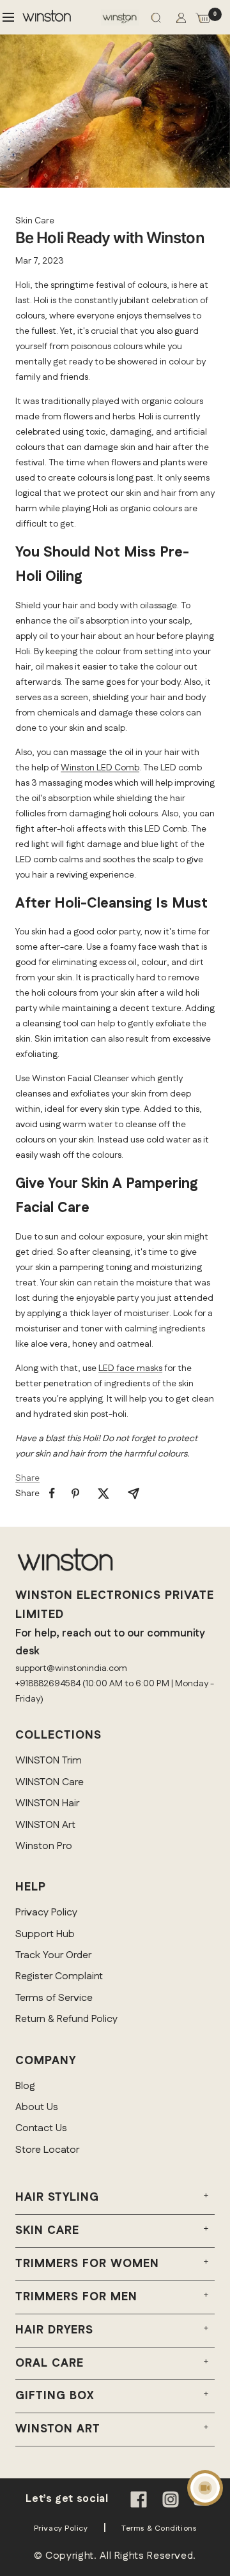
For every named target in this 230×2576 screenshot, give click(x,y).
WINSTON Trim (49, 1761)
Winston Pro (44, 1846)
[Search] (156, 20)
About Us (37, 2107)
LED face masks (130, 1368)
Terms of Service (54, 1998)
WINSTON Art (45, 1825)
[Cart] (203, 20)
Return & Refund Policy (66, 2019)
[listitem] (52, 1493)
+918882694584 (48, 1684)
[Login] (181, 20)
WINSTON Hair (47, 1803)
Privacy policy (61, 2528)
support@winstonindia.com (71, 1668)
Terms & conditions (159, 2528)
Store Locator (47, 2150)
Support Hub (45, 1934)
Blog (25, 2086)
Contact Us (41, 2128)
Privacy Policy (46, 1913)
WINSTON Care (50, 1782)
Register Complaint (59, 1976)
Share (27, 1478)
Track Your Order (53, 1955)
